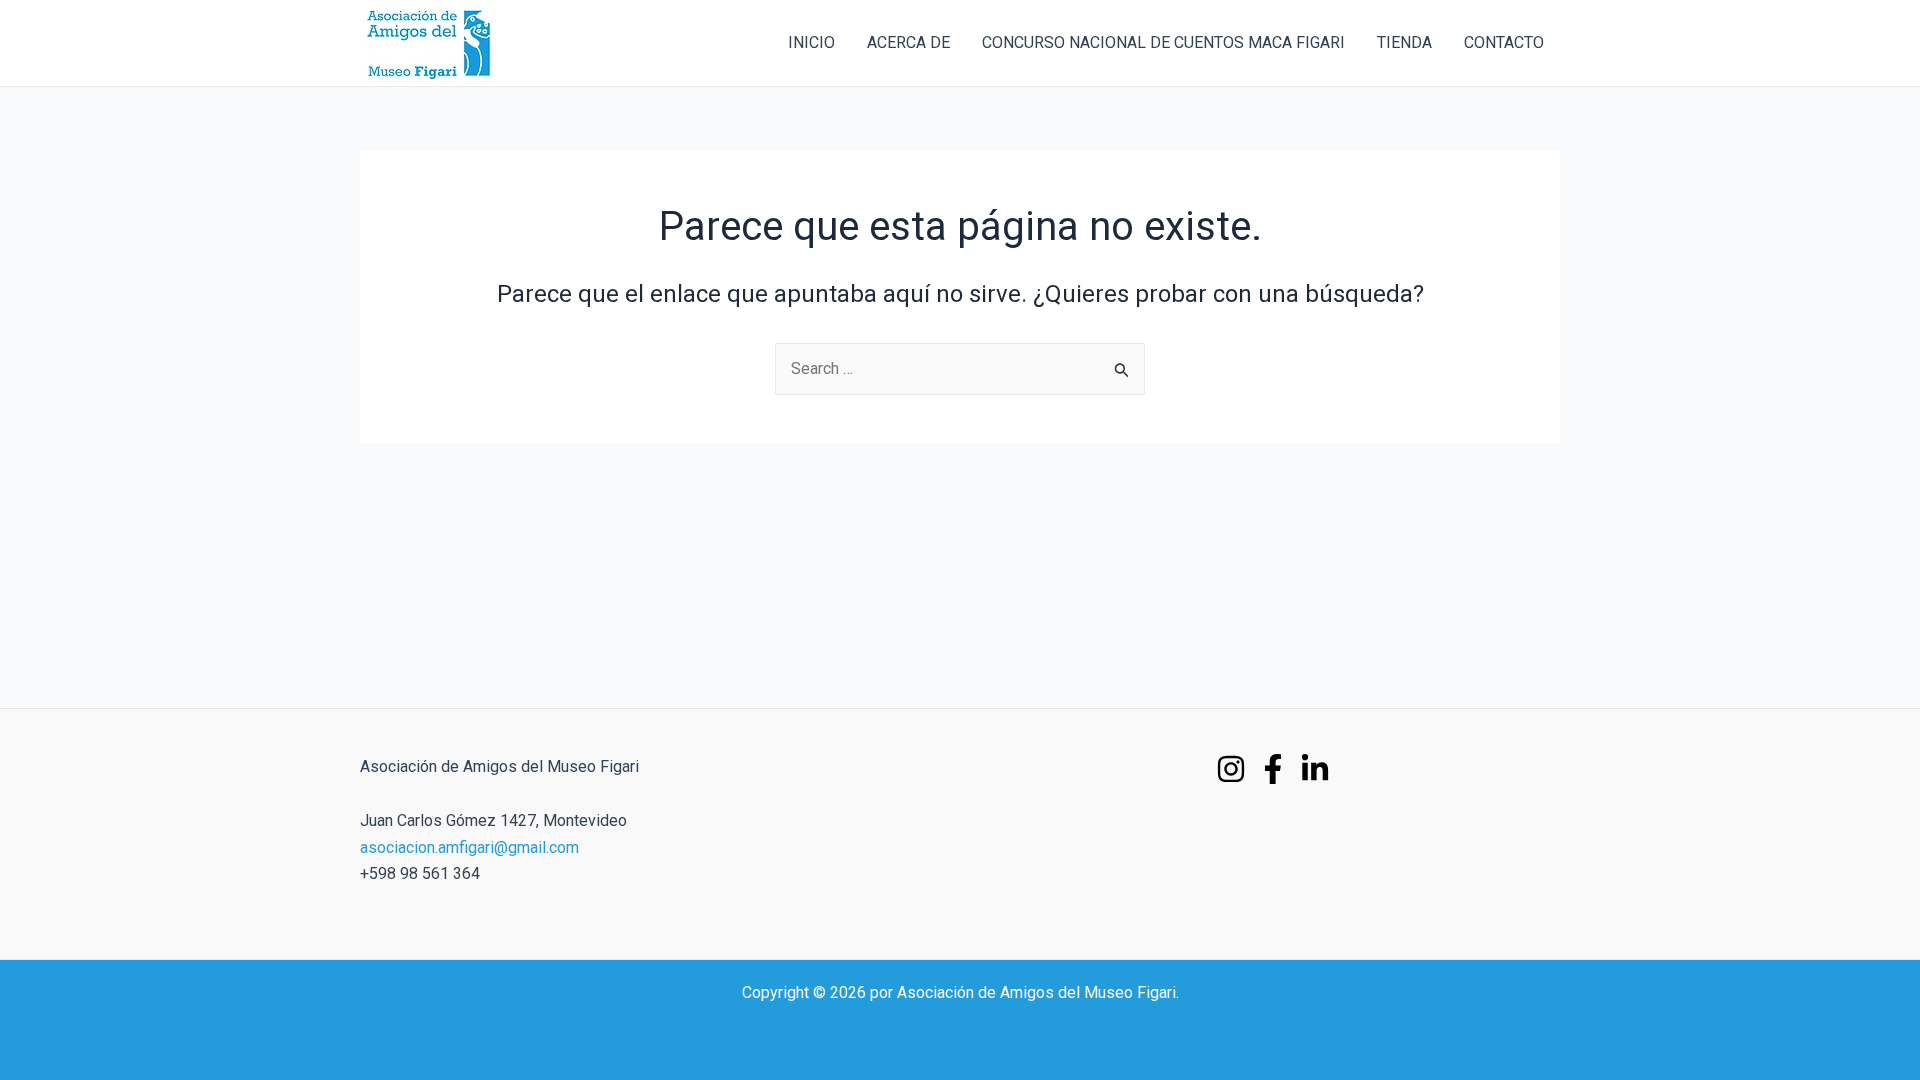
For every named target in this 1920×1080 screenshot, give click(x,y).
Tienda (1404, 42)
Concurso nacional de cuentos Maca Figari (1163, 42)
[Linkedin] (1315, 769)
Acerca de (908, 42)
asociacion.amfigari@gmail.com (469, 847)
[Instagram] (1231, 769)
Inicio (811, 42)
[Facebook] (1273, 769)
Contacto (1504, 42)
